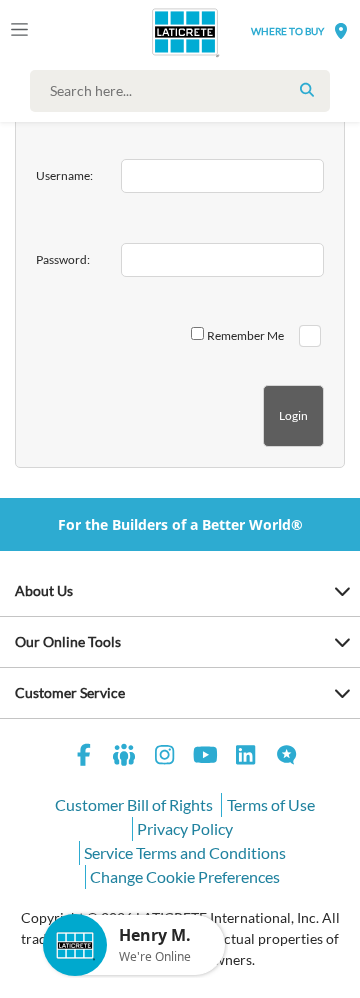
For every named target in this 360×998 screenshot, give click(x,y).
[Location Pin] (341, 30)
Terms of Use (271, 804)
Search (307, 90)
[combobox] (185, 91)
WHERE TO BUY (287, 31)
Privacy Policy (185, 828)
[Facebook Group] (125, 757)
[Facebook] (84, 757)
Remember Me (245, 335)
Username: (64, 175)
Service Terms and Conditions (185, 852)
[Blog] (287, 757)
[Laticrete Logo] (156, 32)
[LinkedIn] (246, 757)
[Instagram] (165, 757)
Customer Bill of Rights (134, 804)
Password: (63, 259)
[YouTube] (206, 757)
